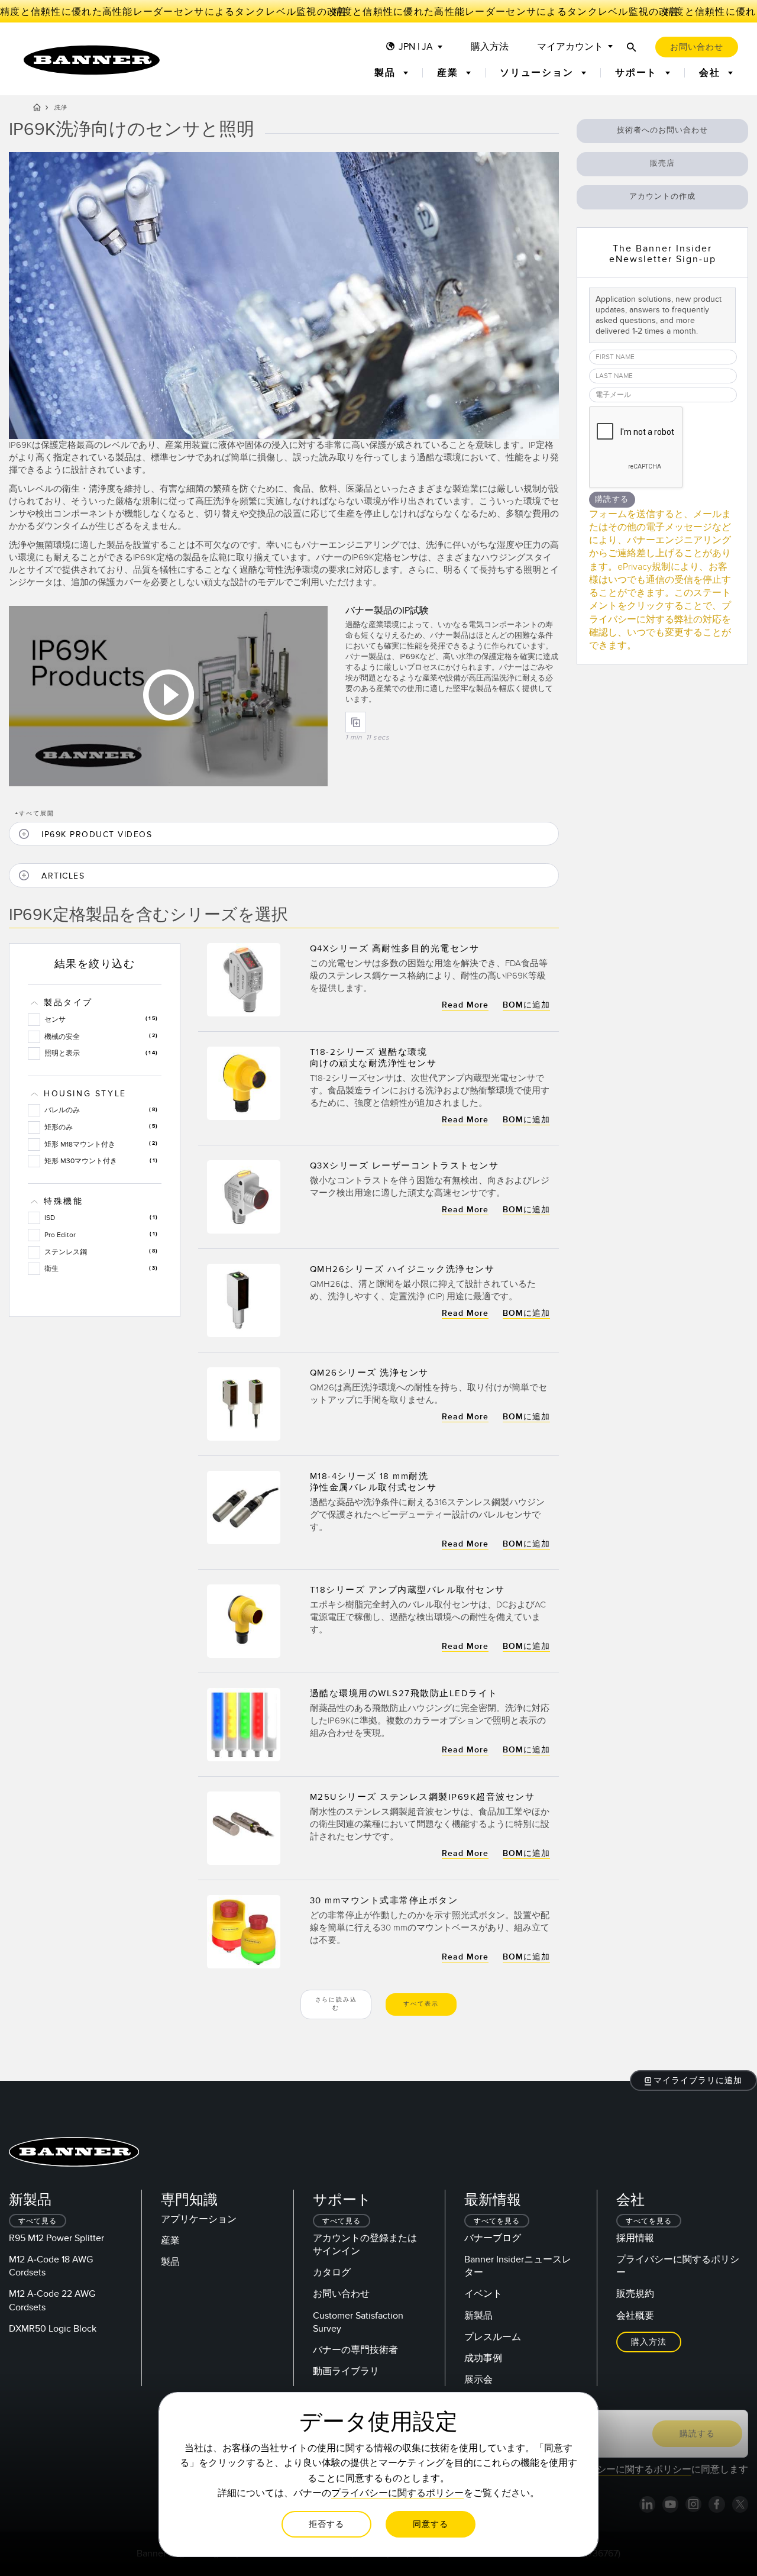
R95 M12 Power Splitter (56, 2238)
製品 (170, 2262)
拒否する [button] (326, 2524)
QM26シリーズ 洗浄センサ (369, 1373)
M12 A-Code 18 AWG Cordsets (51, 2266)
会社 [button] (711, 73)
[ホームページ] (37, 109)
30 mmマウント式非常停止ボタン (384, 1900)
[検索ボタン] (632, 47)
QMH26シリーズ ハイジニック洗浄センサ (402, 1269)
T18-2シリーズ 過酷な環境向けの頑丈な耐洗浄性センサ (373, 1058)
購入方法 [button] (649, 2342)
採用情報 (635, 2238)
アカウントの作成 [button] (662, 196)
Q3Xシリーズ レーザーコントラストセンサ (405, 1166)
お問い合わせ (341, 2294)
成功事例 (483, 2358)
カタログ (332, 2272)
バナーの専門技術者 (355, 2350)
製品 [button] (386, 73)
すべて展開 (35, 814)
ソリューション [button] (538, 73)
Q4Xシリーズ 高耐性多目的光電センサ (395, 948)
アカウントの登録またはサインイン (365, 2245)
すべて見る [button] (38, 2221)
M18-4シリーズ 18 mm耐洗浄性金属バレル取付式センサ (373, 1482)
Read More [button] (465, 1005)
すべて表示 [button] (421, 2004)
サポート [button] (638, 73)
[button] (284, 834)
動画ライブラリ (346, 2371)
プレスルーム (493, 2337)
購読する (612, 499)
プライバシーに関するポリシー (678, 2266)
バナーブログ (493, 2238)
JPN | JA (416, 47)
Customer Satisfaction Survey (358, 2322)
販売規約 (635, 2294)
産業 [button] (449, 73)
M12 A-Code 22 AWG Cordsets (52, 2300)
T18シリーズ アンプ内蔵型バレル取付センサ (407, 1590)
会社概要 (635, 2316)
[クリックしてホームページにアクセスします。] (92, 60)
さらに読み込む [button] (336, 2004)
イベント (483, 2294)
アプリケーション (199, 2219)
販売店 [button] (662, 163)
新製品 (478, 2316)
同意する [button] (431, 2524)
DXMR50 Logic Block (53, 2329)
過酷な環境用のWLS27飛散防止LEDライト (404, 1693)
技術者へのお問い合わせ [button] (662, 130)
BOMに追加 (526, 1005)
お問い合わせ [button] (697, 47)
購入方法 (490, 47)
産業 (170, 2241)
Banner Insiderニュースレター (518, 2266)
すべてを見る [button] (497, 2221)
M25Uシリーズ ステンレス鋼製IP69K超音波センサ (423, 1797)
